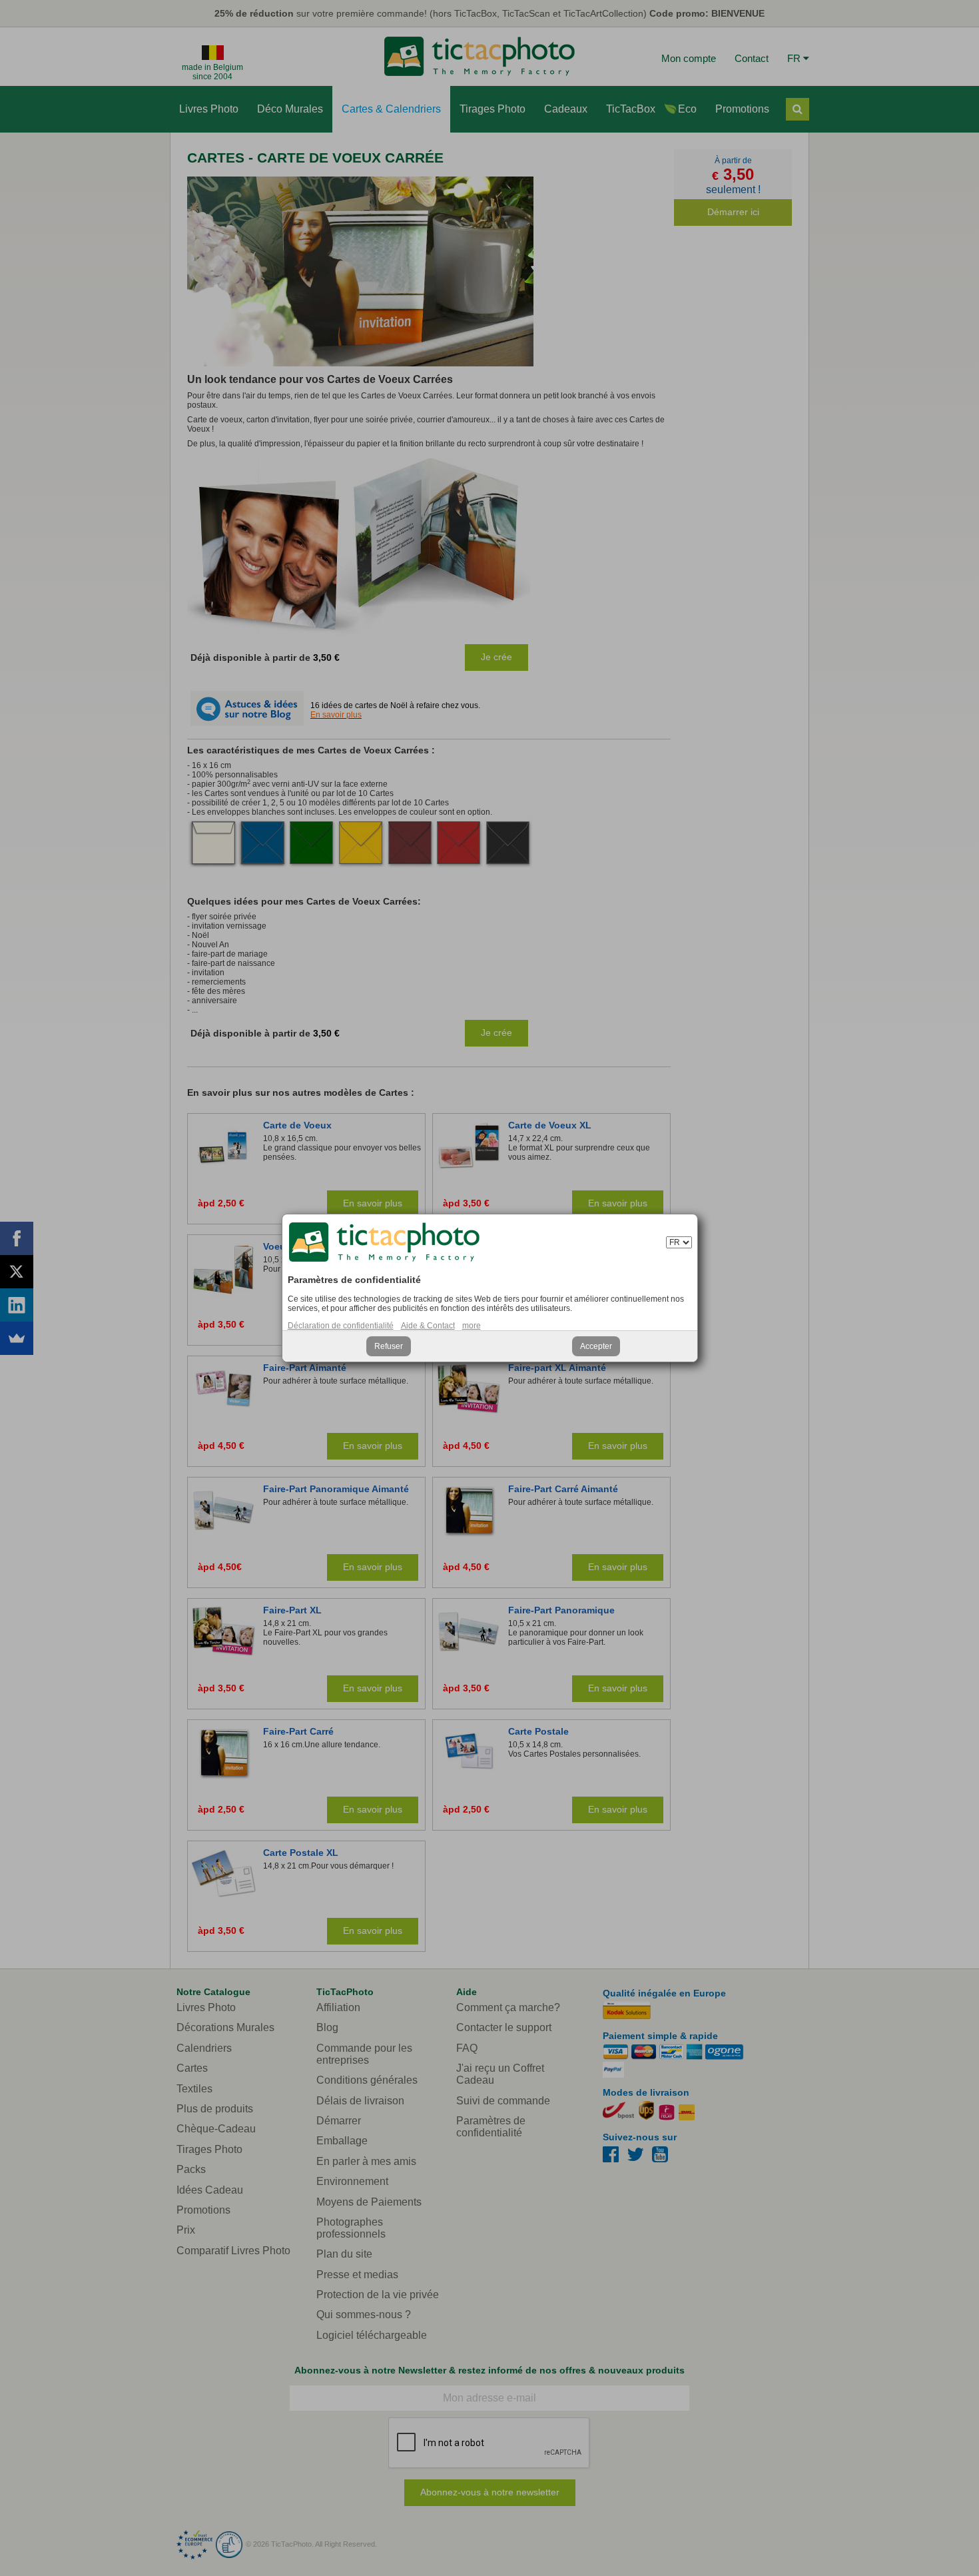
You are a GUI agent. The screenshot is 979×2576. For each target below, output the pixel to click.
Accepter (596, 1346)
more (472, 1326)
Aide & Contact (428, 1326)
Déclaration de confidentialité (341, 1326)
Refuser (389, 1346)
